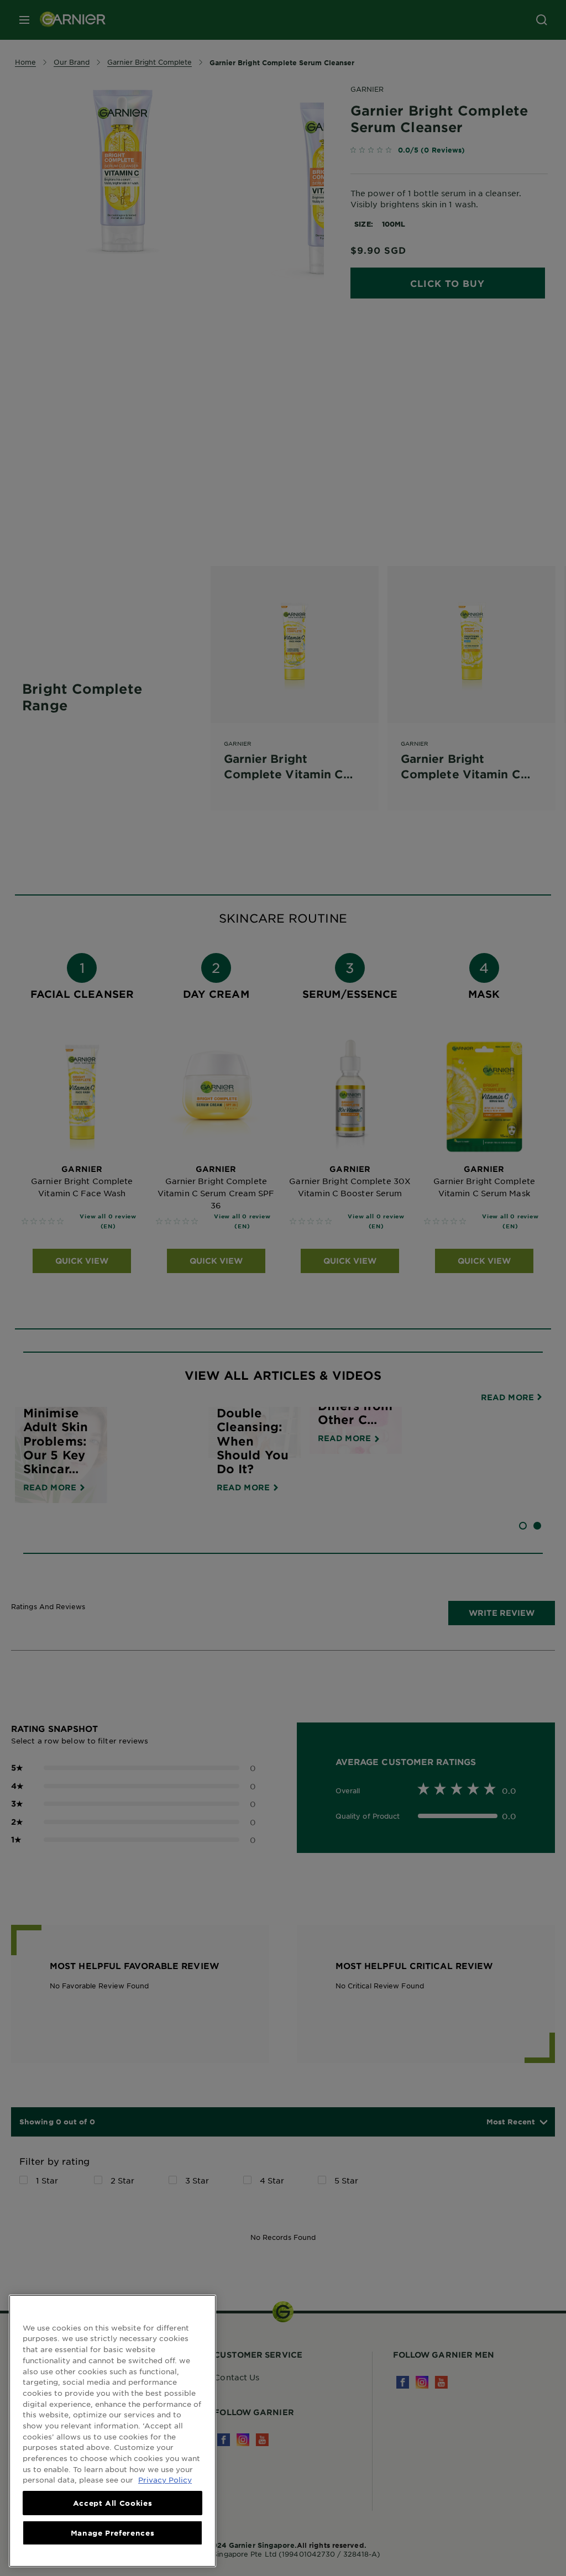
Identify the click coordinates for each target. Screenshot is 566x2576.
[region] (112, 2431)
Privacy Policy (165, 2480)
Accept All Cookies (113, 2503)
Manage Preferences (113, 2533)
